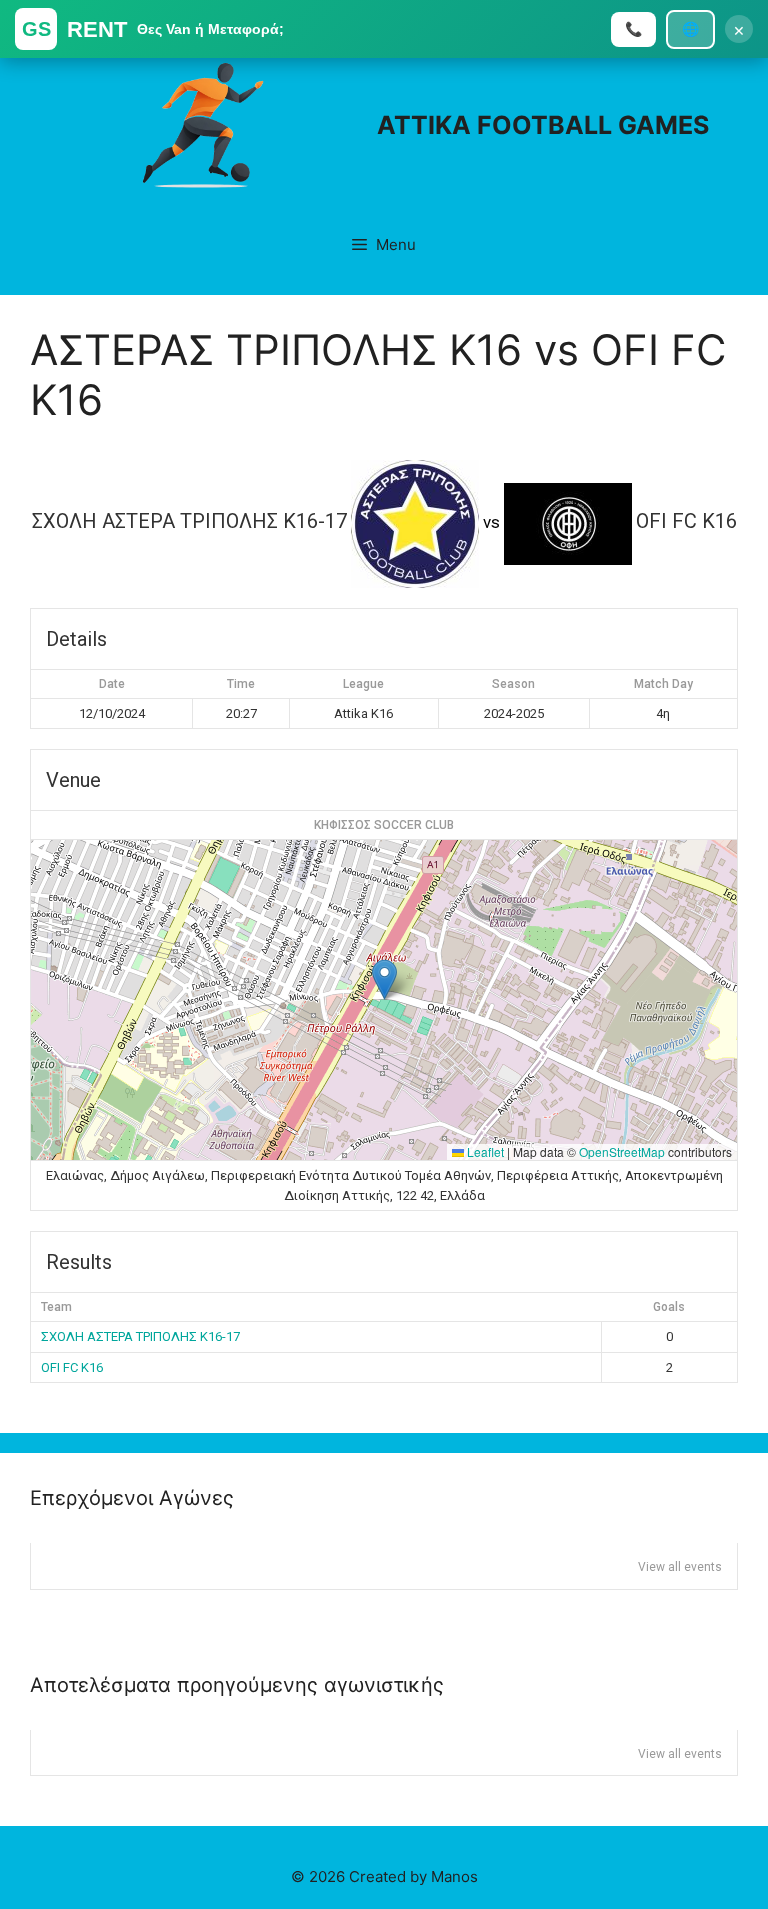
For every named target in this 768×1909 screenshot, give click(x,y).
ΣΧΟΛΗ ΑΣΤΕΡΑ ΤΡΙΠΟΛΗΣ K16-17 (140, 1336)
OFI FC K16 (72, 1367)
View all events (680, 1567)
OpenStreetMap (622, 1151)
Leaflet (484, 1151)
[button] (384, 979)
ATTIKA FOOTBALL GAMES (543, 125)
